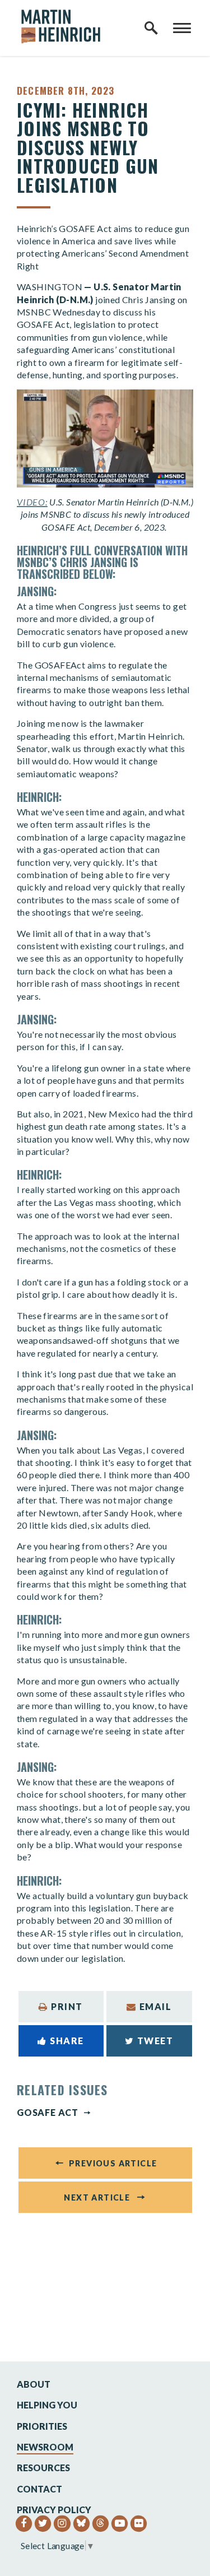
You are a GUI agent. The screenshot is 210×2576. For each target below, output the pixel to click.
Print (67, 2006)
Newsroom (45, 2447)
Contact (39, 2489)
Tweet (155, 2041)
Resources (43, 2468)
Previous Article (113, 2163)
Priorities (42, 2426)
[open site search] (151, 28)
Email (156, 2006)
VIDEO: (32, 502)
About (34, 2384)
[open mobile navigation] (182, 28)
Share (67, 2041)
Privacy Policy (54, 2510)
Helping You (47, 2405)
